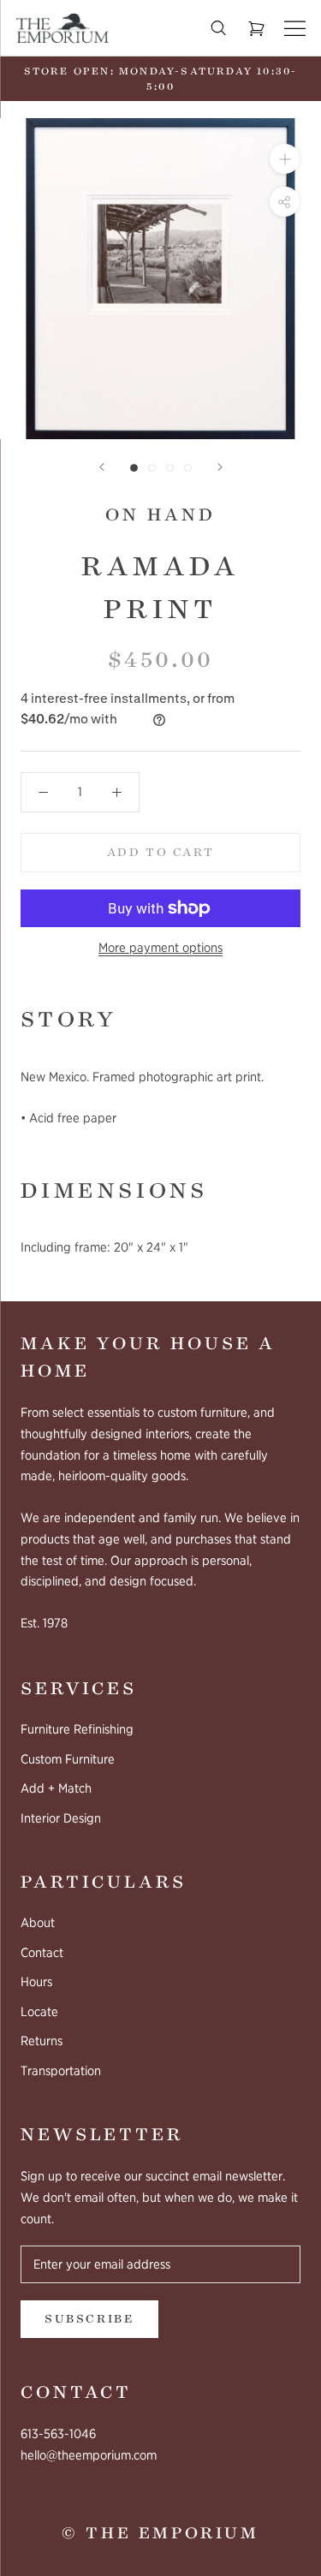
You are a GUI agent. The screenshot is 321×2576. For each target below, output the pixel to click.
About (38, 1923)
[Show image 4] (188, 468)
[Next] (220, 467)
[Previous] (102, 467)
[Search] (218, 28)
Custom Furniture (68, 1759)
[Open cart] (256, 29)
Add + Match (56, 1788)
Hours (36, 1982)
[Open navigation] (295, 29)
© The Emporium (160, 2533)
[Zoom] (285, 159)
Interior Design (61, 1818)
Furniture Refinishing (77, 1729)
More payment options (160, 948)
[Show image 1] (134, 468)
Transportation (61, 2071)
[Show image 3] (170, 468)
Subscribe (89, 2319)
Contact (42, 1953)
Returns (42, 2041)
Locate (39, 2012)
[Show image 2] (152, 468)
